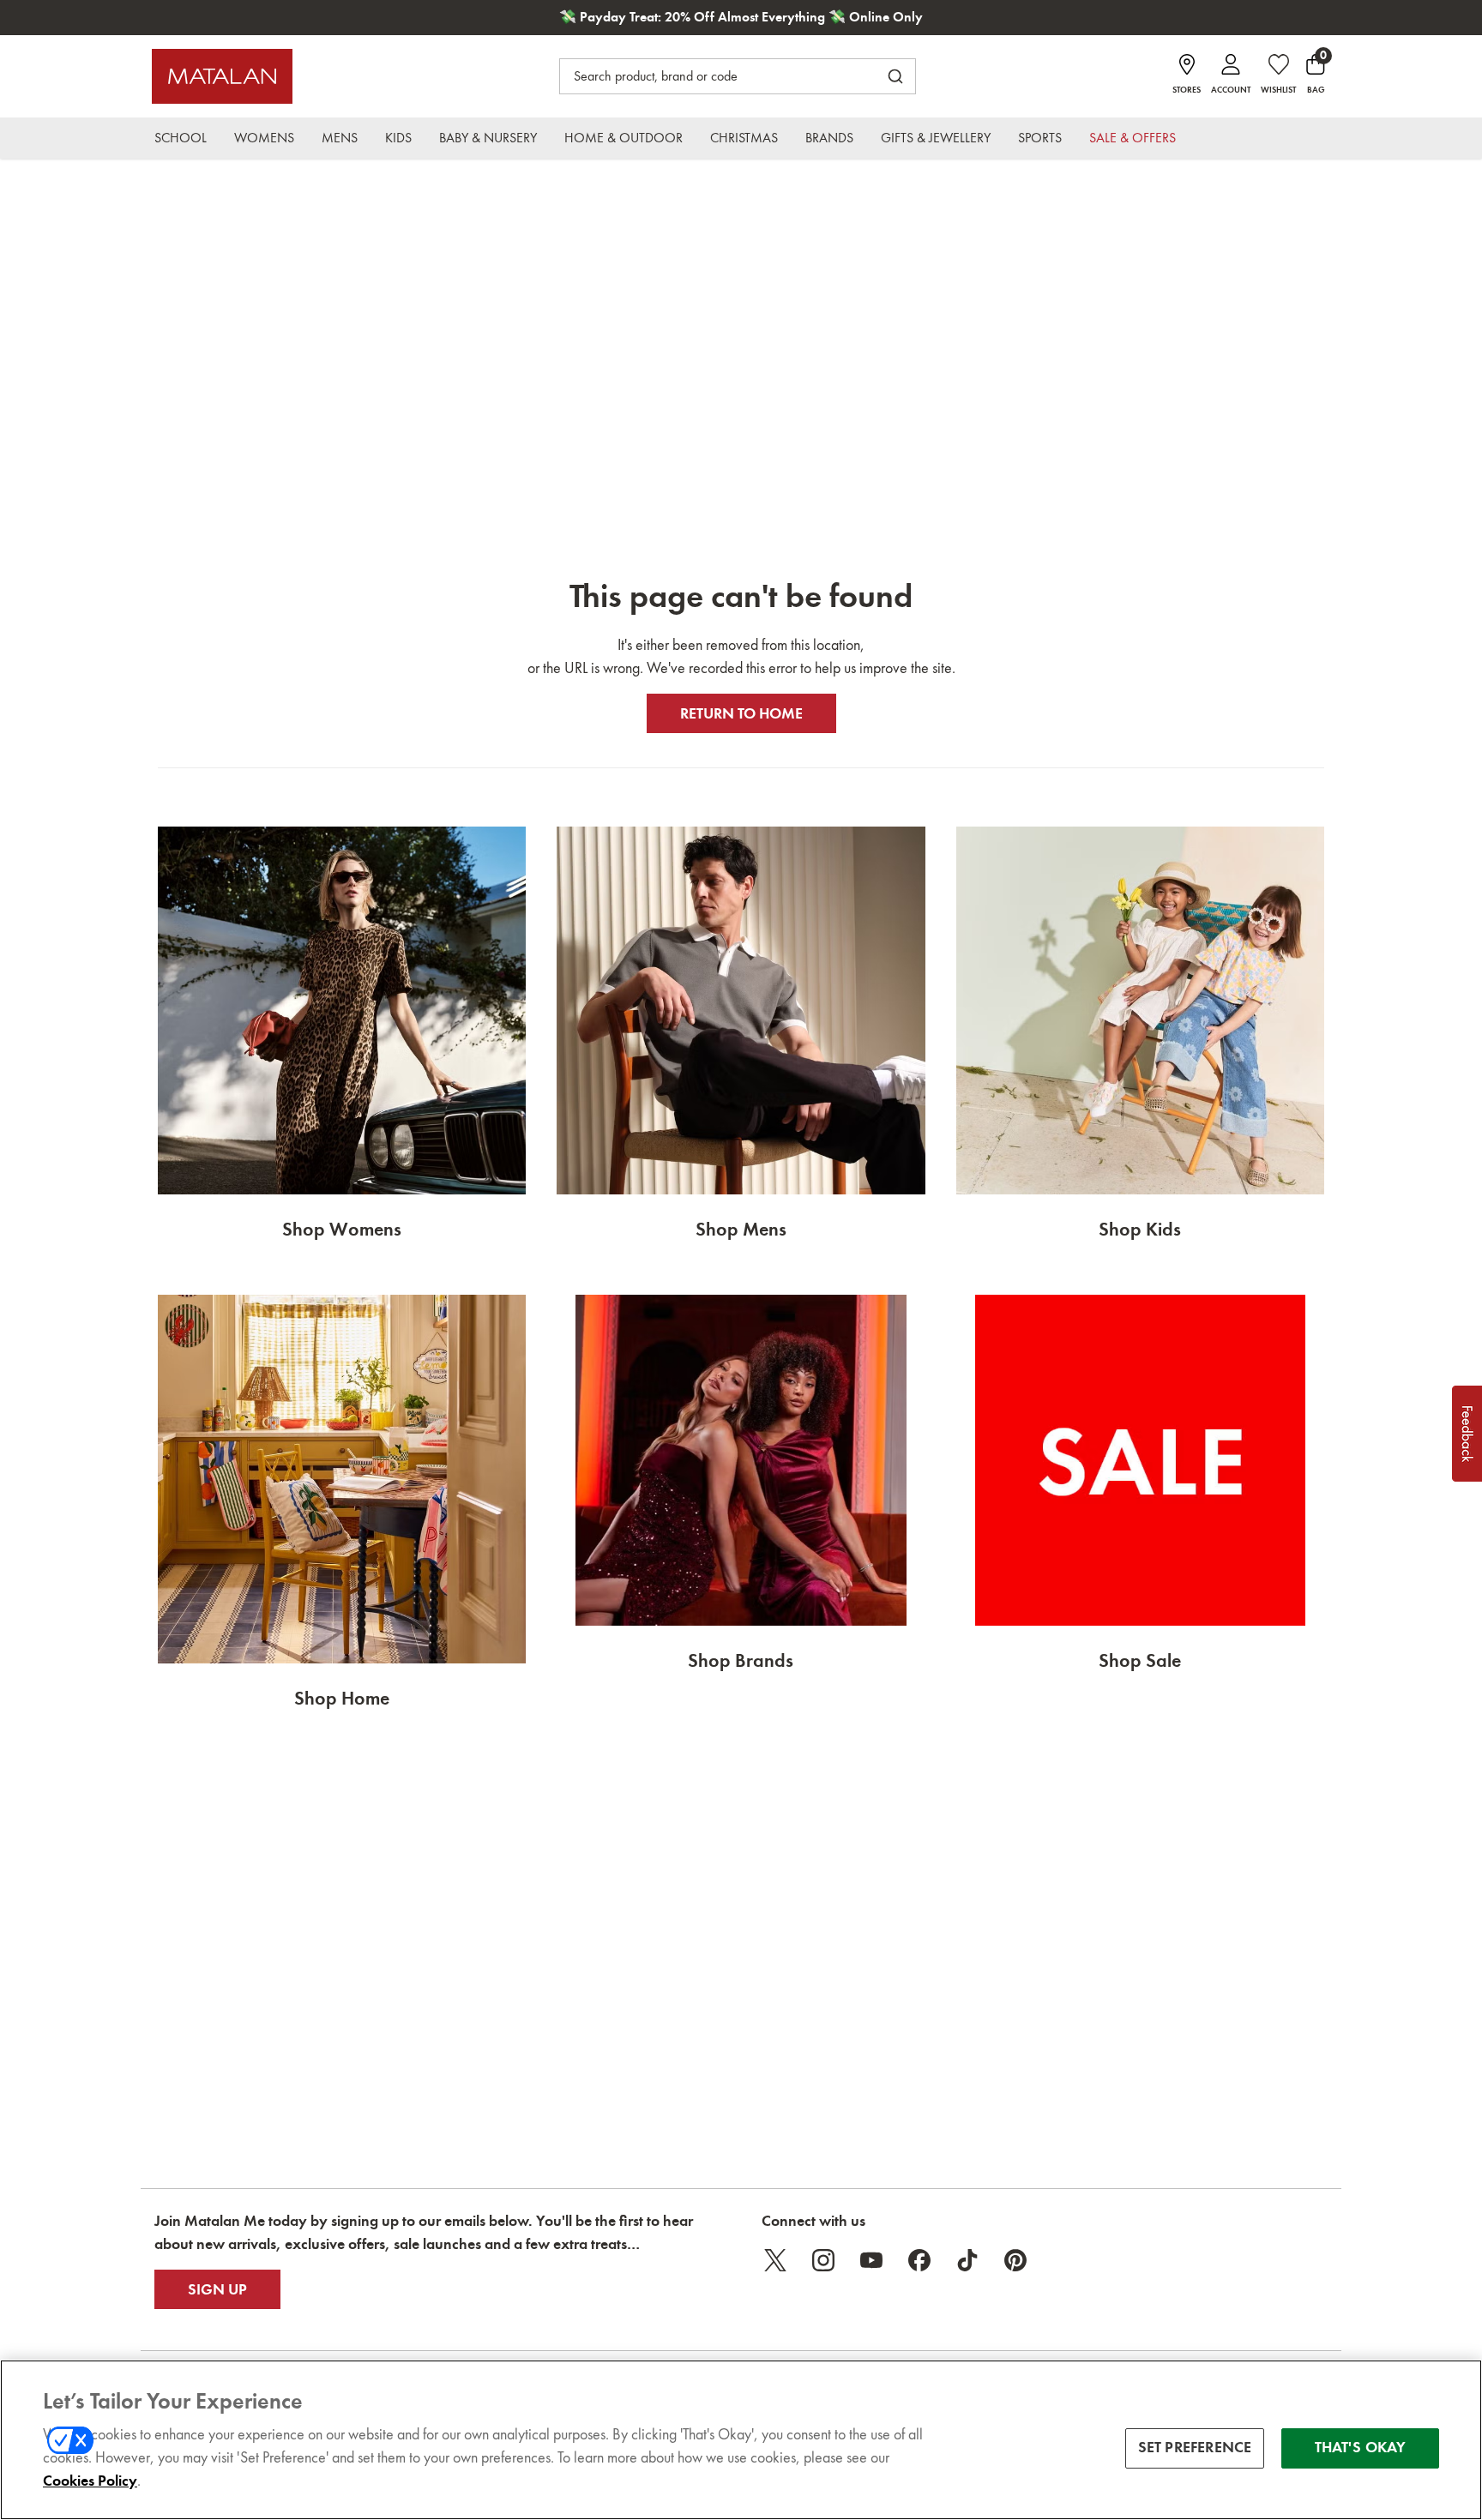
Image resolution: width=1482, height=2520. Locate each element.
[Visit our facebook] (919, 2260)
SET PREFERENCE (1195, 2448)
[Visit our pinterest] (1015, 2260)
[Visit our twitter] (775, 2260)
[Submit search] (895, 76)
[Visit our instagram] (823, 2260)
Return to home (741, 713)
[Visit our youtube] (871, 2260)
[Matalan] (222, 76)
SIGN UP (217, 2289)
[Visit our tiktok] (967, 2260)
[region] (741, 2440)
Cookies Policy (90, 2481)
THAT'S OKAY (1361, 2448)
